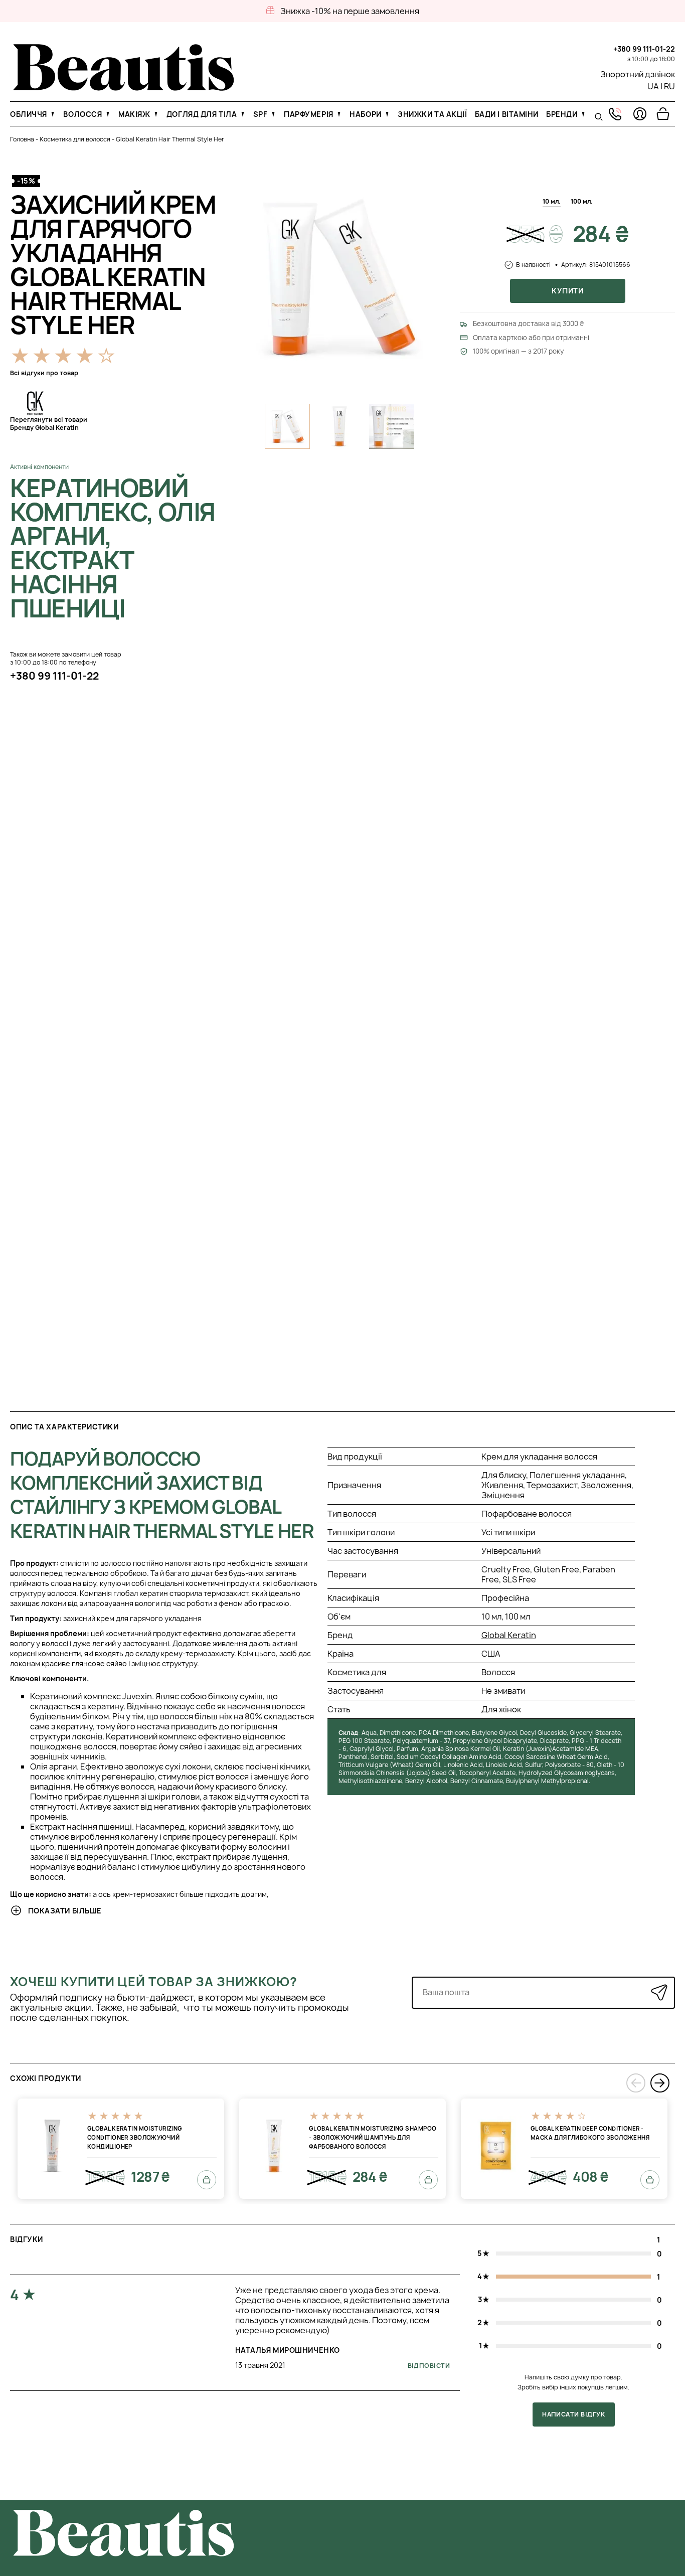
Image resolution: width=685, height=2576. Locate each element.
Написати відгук (573, 2414)
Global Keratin (509, 1635)
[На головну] (124, 88)
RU (669, 86)
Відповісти (429, 2366)
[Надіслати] (659, 1992)
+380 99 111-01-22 (644, 49)
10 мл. (552, 201)
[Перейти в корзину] (663, 114)
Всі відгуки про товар (44, 373)
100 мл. (582, 201)
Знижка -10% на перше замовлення (350, 11)
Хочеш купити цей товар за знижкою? (154, 1982)
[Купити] (207, 2180)
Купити (567, 291)
